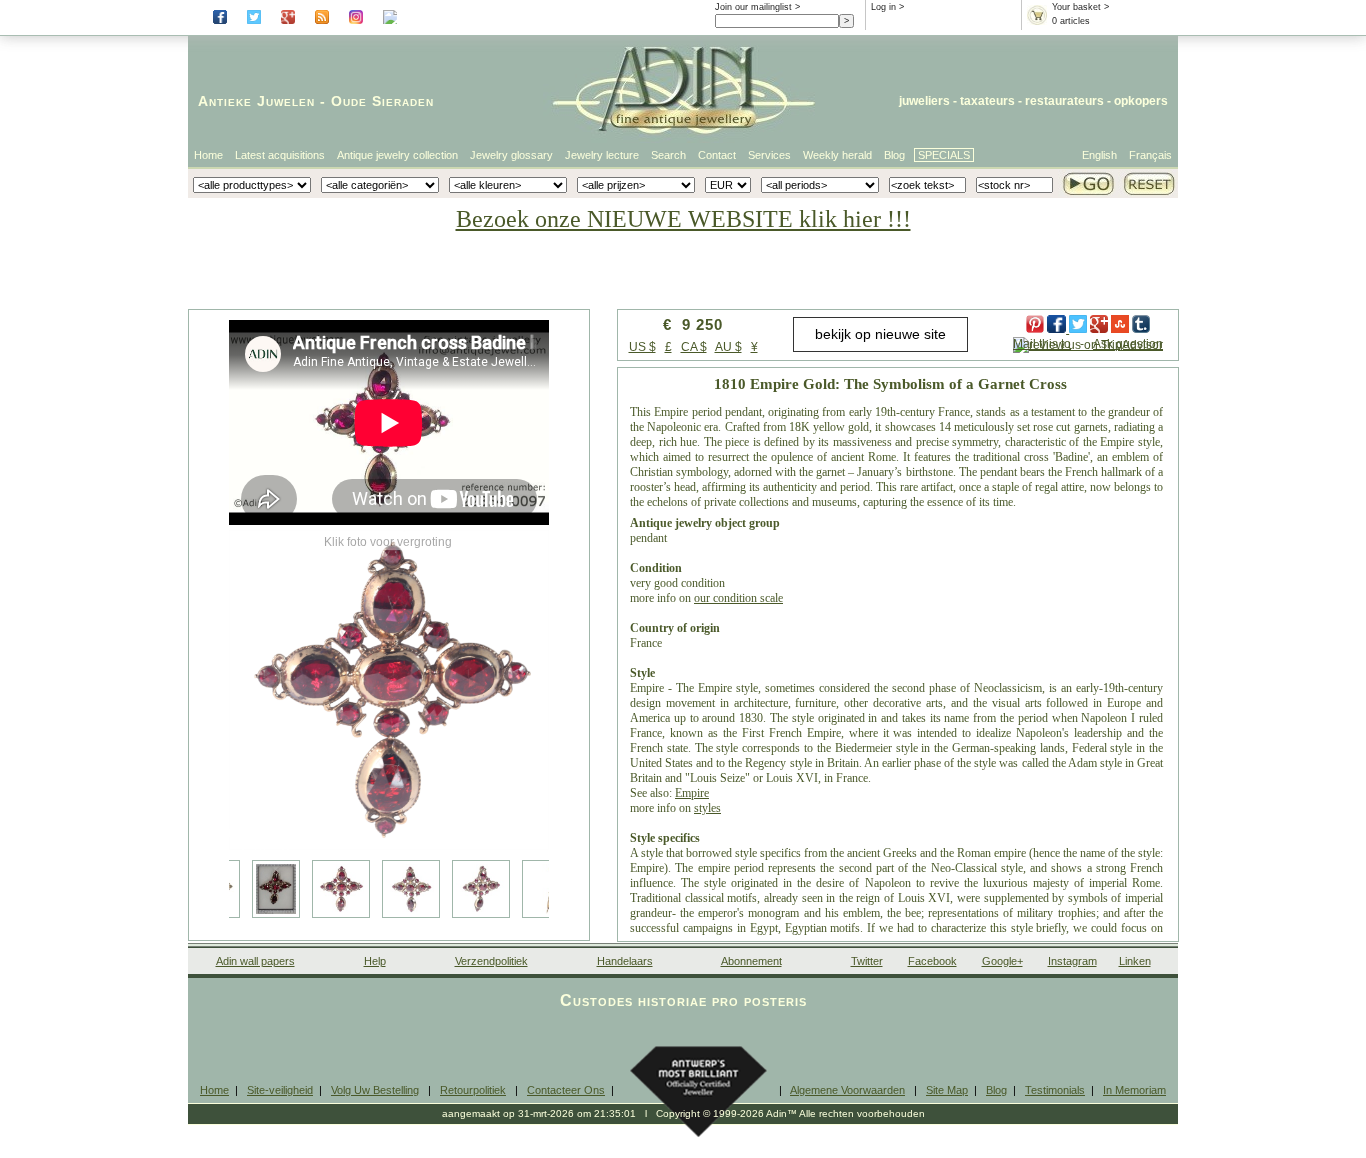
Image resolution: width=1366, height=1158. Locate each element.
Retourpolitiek (473, 1090)
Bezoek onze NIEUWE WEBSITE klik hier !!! (683, 219)
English (1099, 155)
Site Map (947, 1090)
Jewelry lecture (602, 155)
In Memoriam (1134, 1090)
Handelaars (625, 961)
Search (668, 155)
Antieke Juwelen (256, 101)
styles (707, 808)
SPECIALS (944, 155)
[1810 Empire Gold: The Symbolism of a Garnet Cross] (389, 690)
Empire (692, 793)
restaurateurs (1064, 101)
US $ (642, 347)
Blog (894, 155)
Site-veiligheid (280, 1090)
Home (208, 155)
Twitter (867, 961)
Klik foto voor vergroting (388, 542)
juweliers (924, 101)
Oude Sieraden (382, 101)
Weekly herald (837, 155)
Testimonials (1055, 1090)
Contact (717, 155)
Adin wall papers (255, 961)
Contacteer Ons (566, 1090)
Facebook (932, 961)
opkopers (1141, 101)
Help (375, 961)
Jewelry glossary (511, 155)
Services (769, 155)
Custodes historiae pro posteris (683, 1000)
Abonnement (751, 961)
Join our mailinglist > (757, 7)
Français (1150, 155)
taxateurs (987, 101)
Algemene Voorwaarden (847, 1090)
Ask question (1128, 344)
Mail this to (1042, 344)
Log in (883, 7)
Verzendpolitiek (491, 961)
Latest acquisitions (280, 155)
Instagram (1072, 961)
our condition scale (738, 598)
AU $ (728, 347)
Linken (1135, 961)
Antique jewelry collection (397, 155)
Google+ (1002, 961)
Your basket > (1080, 7)
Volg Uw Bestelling (375, 1090)
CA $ (694, 347)
